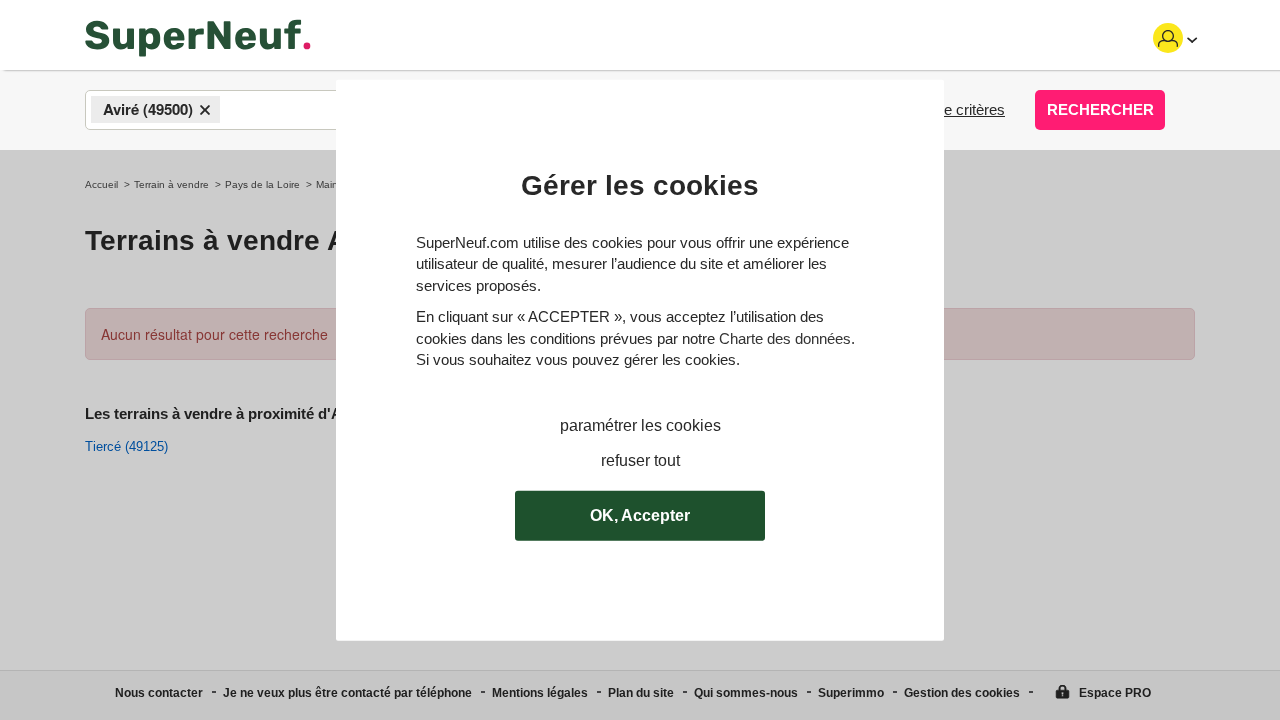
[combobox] (270, 110)
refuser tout (640, 459)
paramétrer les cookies (640, 425)
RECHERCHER (1100, 109)
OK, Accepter (640, 515)
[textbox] (242, 111)
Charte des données (785, 337)
